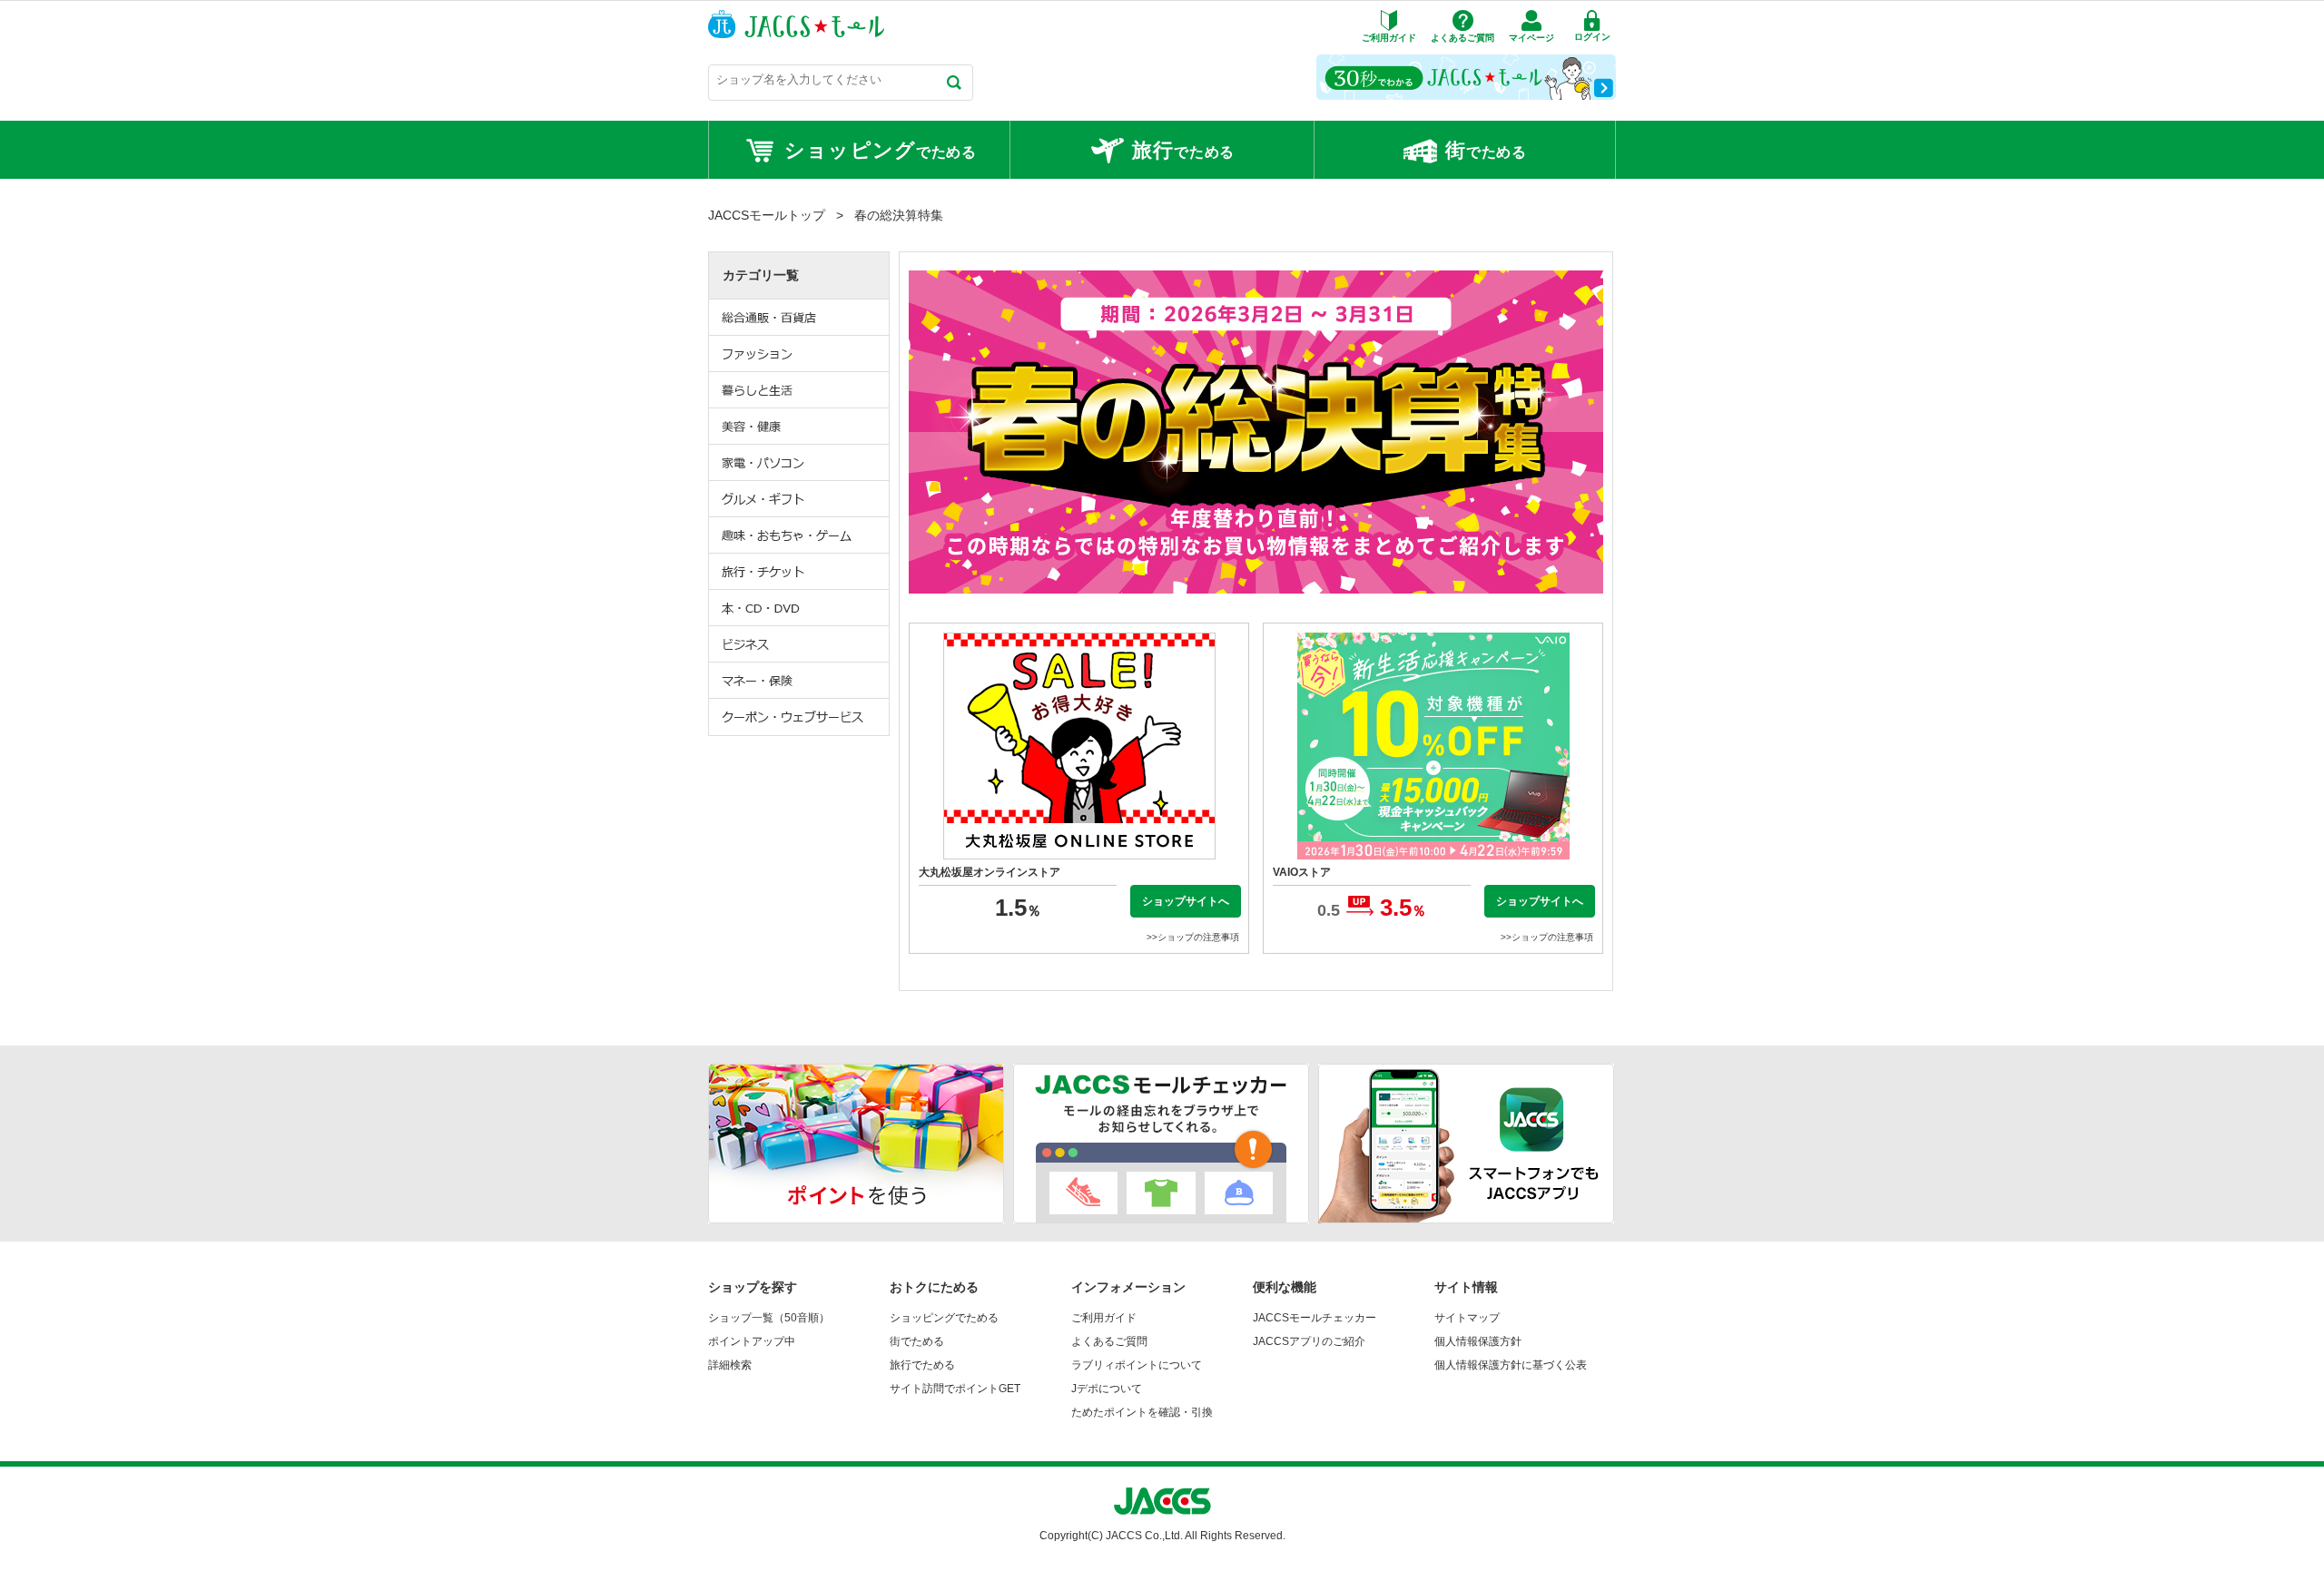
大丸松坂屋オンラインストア (990, 872)
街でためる (917, 1341)
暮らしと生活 (800, 390)
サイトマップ (1467, 1318)
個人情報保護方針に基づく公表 (1511, 1365)
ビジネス (800, 644)
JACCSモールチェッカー (1315, 1318)
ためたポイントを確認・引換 (1142, 1412)
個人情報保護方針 (1478, 1341)
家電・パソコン (800, 463)
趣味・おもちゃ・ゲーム (800, 535)
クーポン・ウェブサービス (800, 717)
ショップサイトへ (1186, 901)
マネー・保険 (800, 681)
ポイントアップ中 (752, 1341)
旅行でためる (922, 1365)
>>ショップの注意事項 (1193, 937)
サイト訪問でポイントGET (955, 1389)
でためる (881, 150)
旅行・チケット (800, 572)
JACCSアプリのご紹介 (1309, 1341)
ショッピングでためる (944, 1318)
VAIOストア (1302, 872)
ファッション (800, 354)
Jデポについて (1107, 1389)
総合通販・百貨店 (800, 318)
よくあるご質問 (1109, 1341)
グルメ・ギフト (800, 499)
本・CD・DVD (800, 608)
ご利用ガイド (1104, 1318)
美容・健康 (800, 427)
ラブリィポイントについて (1137, 1365)
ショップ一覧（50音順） (769, 1318)
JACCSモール (796, 24)
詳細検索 (730, 1365)
